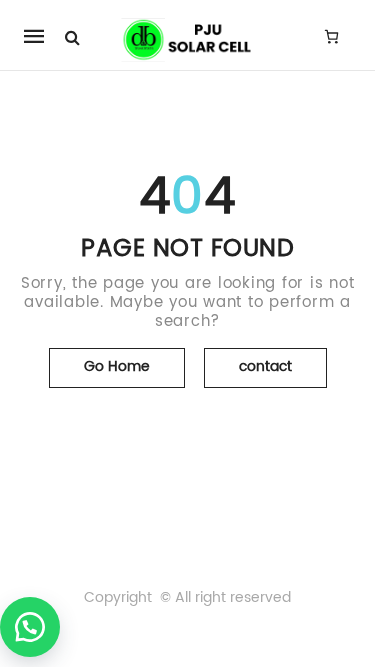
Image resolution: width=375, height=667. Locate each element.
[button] (30, 627)
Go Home (117, 366)
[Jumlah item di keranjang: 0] (331, 36)
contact (265, 366)
